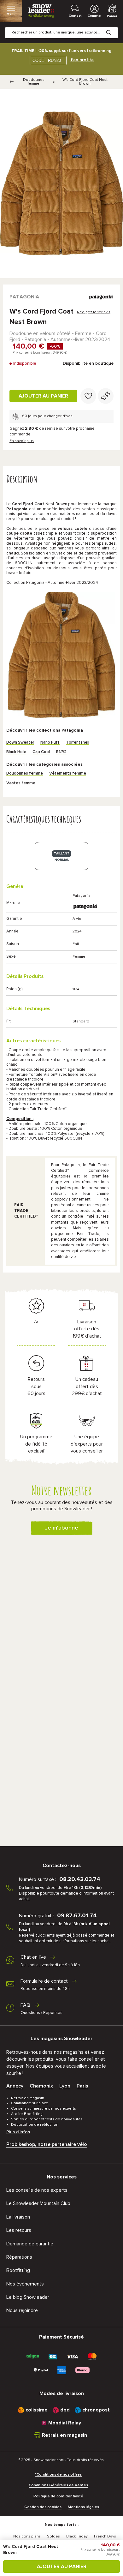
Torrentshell (78, 743)
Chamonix (41, 2086)
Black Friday (77, 2537)
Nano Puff (50, 743)
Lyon (65, 2086)
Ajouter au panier (43, 396)
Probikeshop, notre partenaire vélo (47, 2144)
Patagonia (24, 297)
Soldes (53, 2537)
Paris (82, 2086)
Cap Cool (41, 752)
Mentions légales (83, 2507)
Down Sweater (20, 743)
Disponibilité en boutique (88, 363)
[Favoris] (88, 396)
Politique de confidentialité (58, 2496)
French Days (105, 2537)
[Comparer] (106, 396)
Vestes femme (21, 783)
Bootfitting (18, 2270)
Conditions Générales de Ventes (58, 2485)
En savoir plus (22, 441)
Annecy (15, 2086)
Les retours (19, 2230)
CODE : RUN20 (47, 60)
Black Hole (16, 752)
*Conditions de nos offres (58, 2475)
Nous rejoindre (22, 2310)
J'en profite (82, 60)
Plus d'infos (18, 2132)
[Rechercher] (114, 28)
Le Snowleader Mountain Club (38, 2203)
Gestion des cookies (43, 2507)
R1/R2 (61, 752)
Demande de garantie (30, 2244)
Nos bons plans (27, 2537)
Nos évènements (25, 2284)
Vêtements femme (68, 773)
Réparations (19, 2257)
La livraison (18, 2217)
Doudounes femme (34, 82)
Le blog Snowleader (28, 2297)
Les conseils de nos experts (37, 2190)
